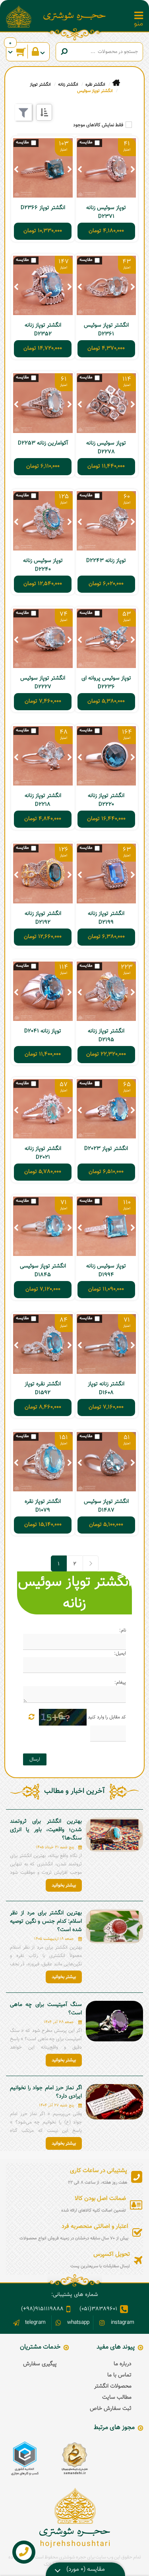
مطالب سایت (117, 2398)
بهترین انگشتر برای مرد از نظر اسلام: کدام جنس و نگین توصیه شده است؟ (46, 1922)
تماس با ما (119, 2375)
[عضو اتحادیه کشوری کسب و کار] (25, 2458)
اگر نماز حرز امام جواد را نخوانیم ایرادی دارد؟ (46, 2092)
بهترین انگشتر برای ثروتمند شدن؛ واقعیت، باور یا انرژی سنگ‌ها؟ (46, 1830)
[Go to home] (116, 83)
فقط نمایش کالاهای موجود (98, 125)
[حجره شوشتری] (75, 16)
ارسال (35, 1759)
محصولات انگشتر (113, 2386)
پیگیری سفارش (40, 2364)
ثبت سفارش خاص (111, 2409)
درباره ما (123, 2364)
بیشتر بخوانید (64, 1885)
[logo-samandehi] (74, 2458)
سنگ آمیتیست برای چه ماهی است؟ (46, 2009)
